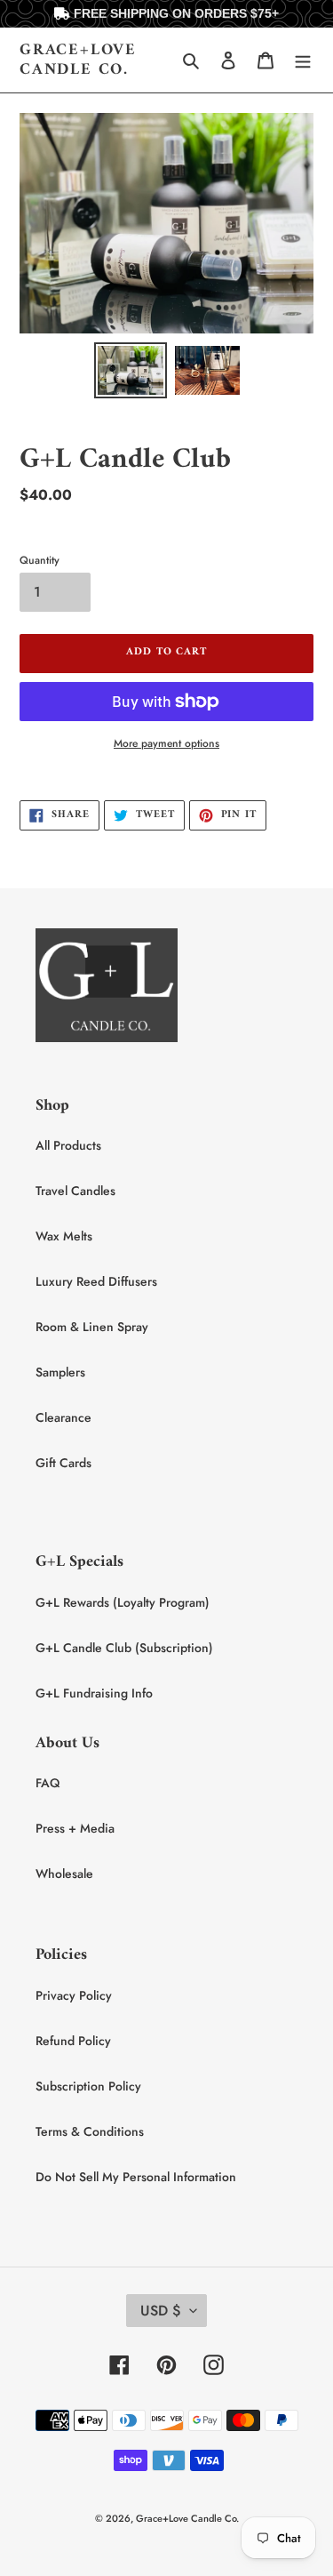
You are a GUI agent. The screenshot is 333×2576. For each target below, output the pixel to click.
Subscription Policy (88, 2086)
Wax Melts (64, 1236)
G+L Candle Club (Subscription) (124, 1648)
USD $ (161, 2311)
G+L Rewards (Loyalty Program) (123, 1602)
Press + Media (75, 1828)
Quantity (40, 560)
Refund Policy (73, 2041)
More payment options (166, 743)
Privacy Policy (74, 1995)
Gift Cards (63, 1463)
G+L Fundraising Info (94, 1693)
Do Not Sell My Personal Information (136, 2177)
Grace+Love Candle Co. (78, 60)
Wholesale (64, 1874)
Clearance (63, 1417)
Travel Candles (75, 1191)
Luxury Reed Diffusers (96, 1281)
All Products (68, 1145)
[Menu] (303, 60)
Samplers (60, 1372)
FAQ (48, 1783)
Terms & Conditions (90, 2131)
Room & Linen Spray (92, 1327)
